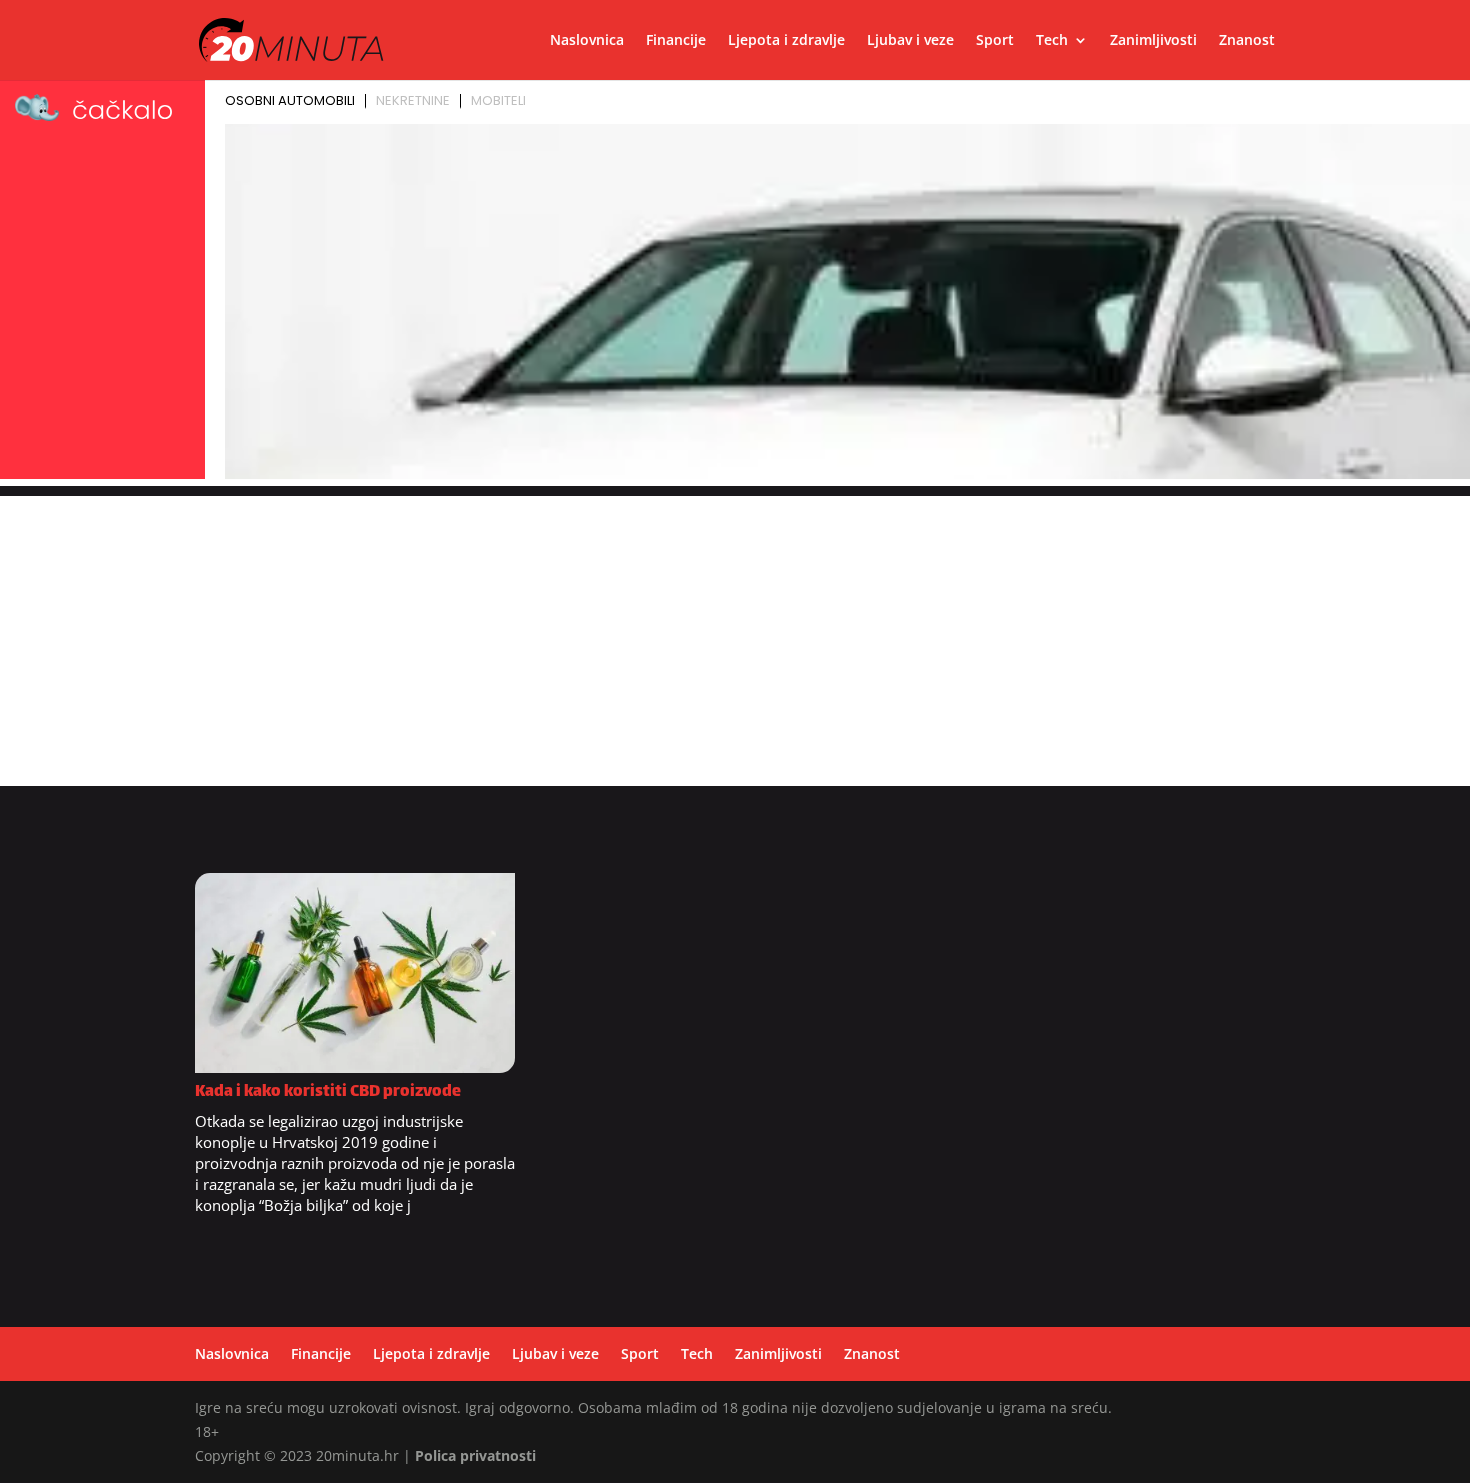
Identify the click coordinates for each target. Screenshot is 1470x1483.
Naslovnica (587, 41)
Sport (995, 41)
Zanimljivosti (1153, 41)
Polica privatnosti (475, 1455)
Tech (1052, 41)
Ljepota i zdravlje (786, 41)
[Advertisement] (735, 636)
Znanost (1247, 41)
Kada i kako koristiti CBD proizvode (328, 1092)
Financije (676, 41)
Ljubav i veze (910, 41)
